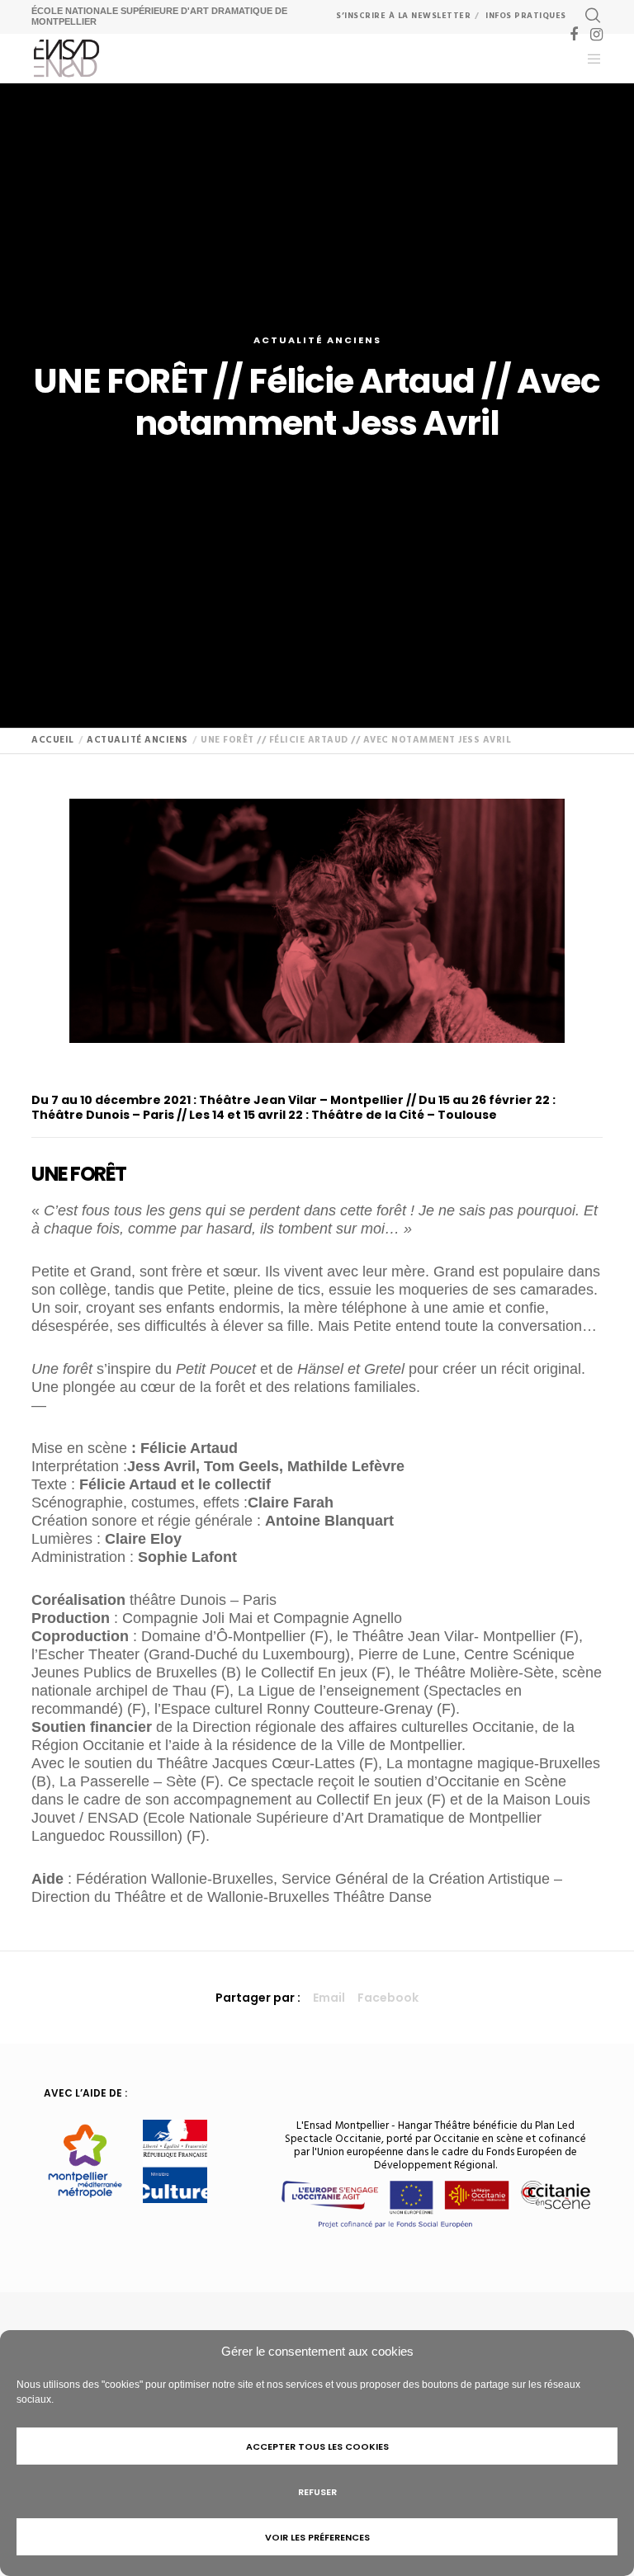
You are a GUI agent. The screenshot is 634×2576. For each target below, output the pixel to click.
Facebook (388, 1998)
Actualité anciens (317, 340)
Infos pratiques (526, 16)
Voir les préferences (317, 2537)
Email (329, 1998)
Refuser (317, 2492)
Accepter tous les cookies (317, 2446)
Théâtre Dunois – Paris (103, 1115)
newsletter (403, 16)
